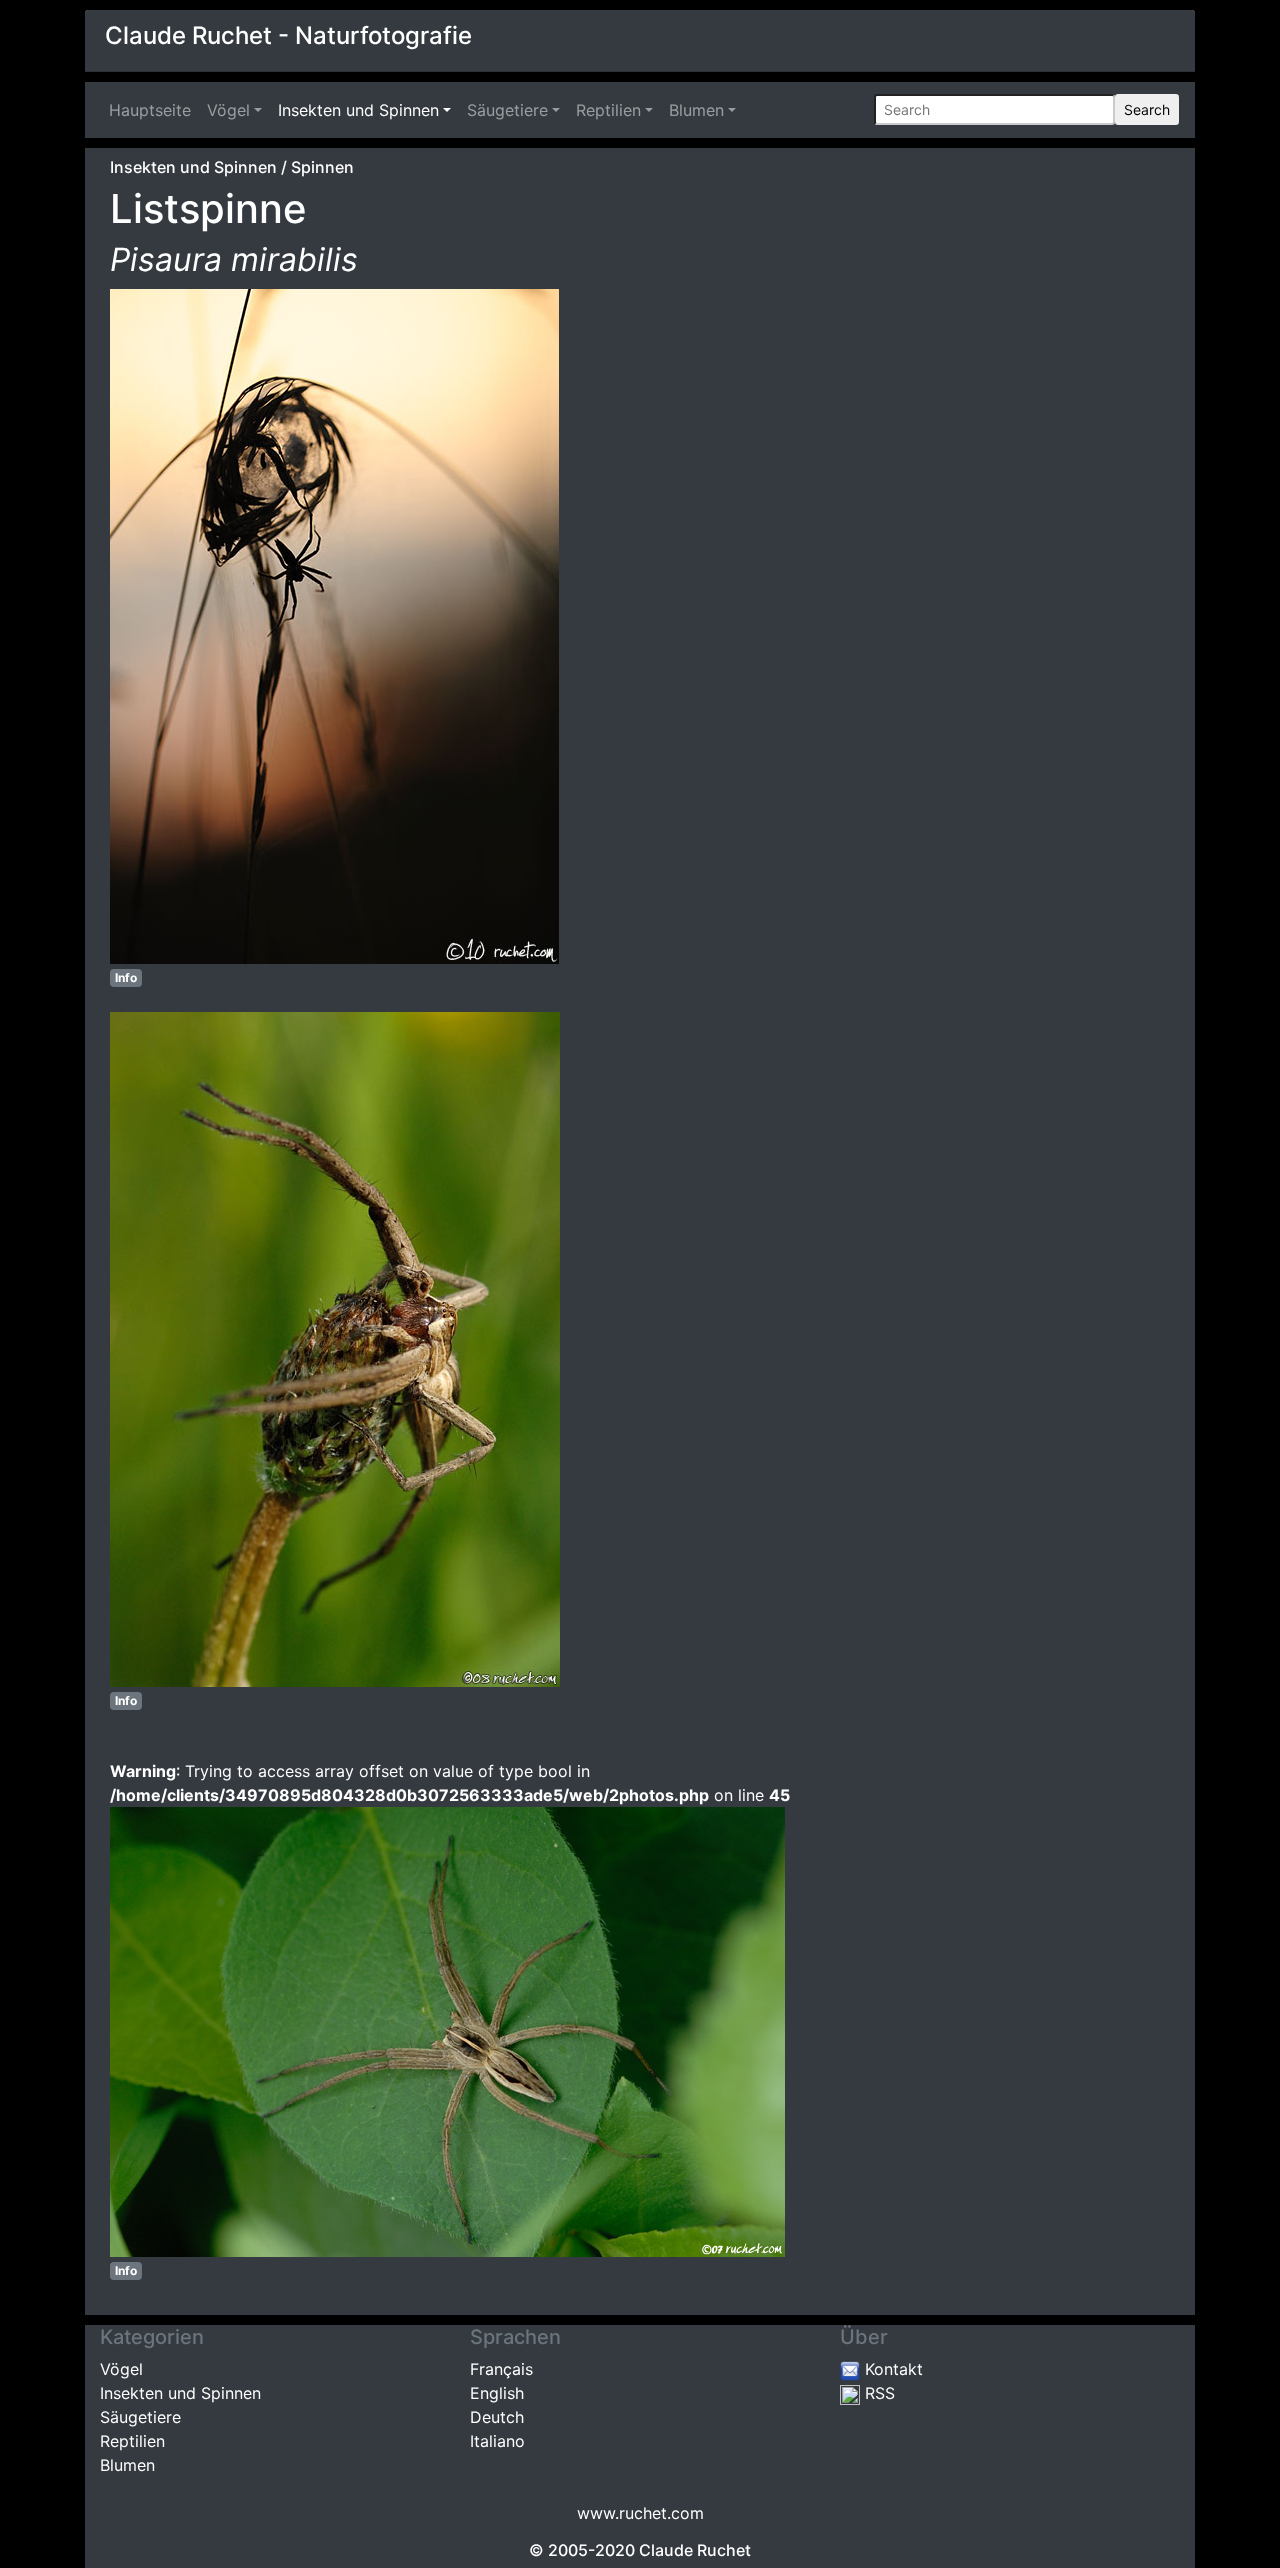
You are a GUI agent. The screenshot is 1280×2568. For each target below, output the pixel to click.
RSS (877, 2393)
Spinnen (322, 167)
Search (1147, 109)
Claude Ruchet (695, 2550)
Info (126, 977)
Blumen (696, 110)
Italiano (497, 2441)
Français (501, 2369)
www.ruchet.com (640, 2513)
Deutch (497, 2417)
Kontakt (891, 2369)
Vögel (228, 110)
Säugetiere (507, 110)
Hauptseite (154, 110)
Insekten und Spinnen (358, 110)
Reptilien (608, 110)
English (497, 2393)
